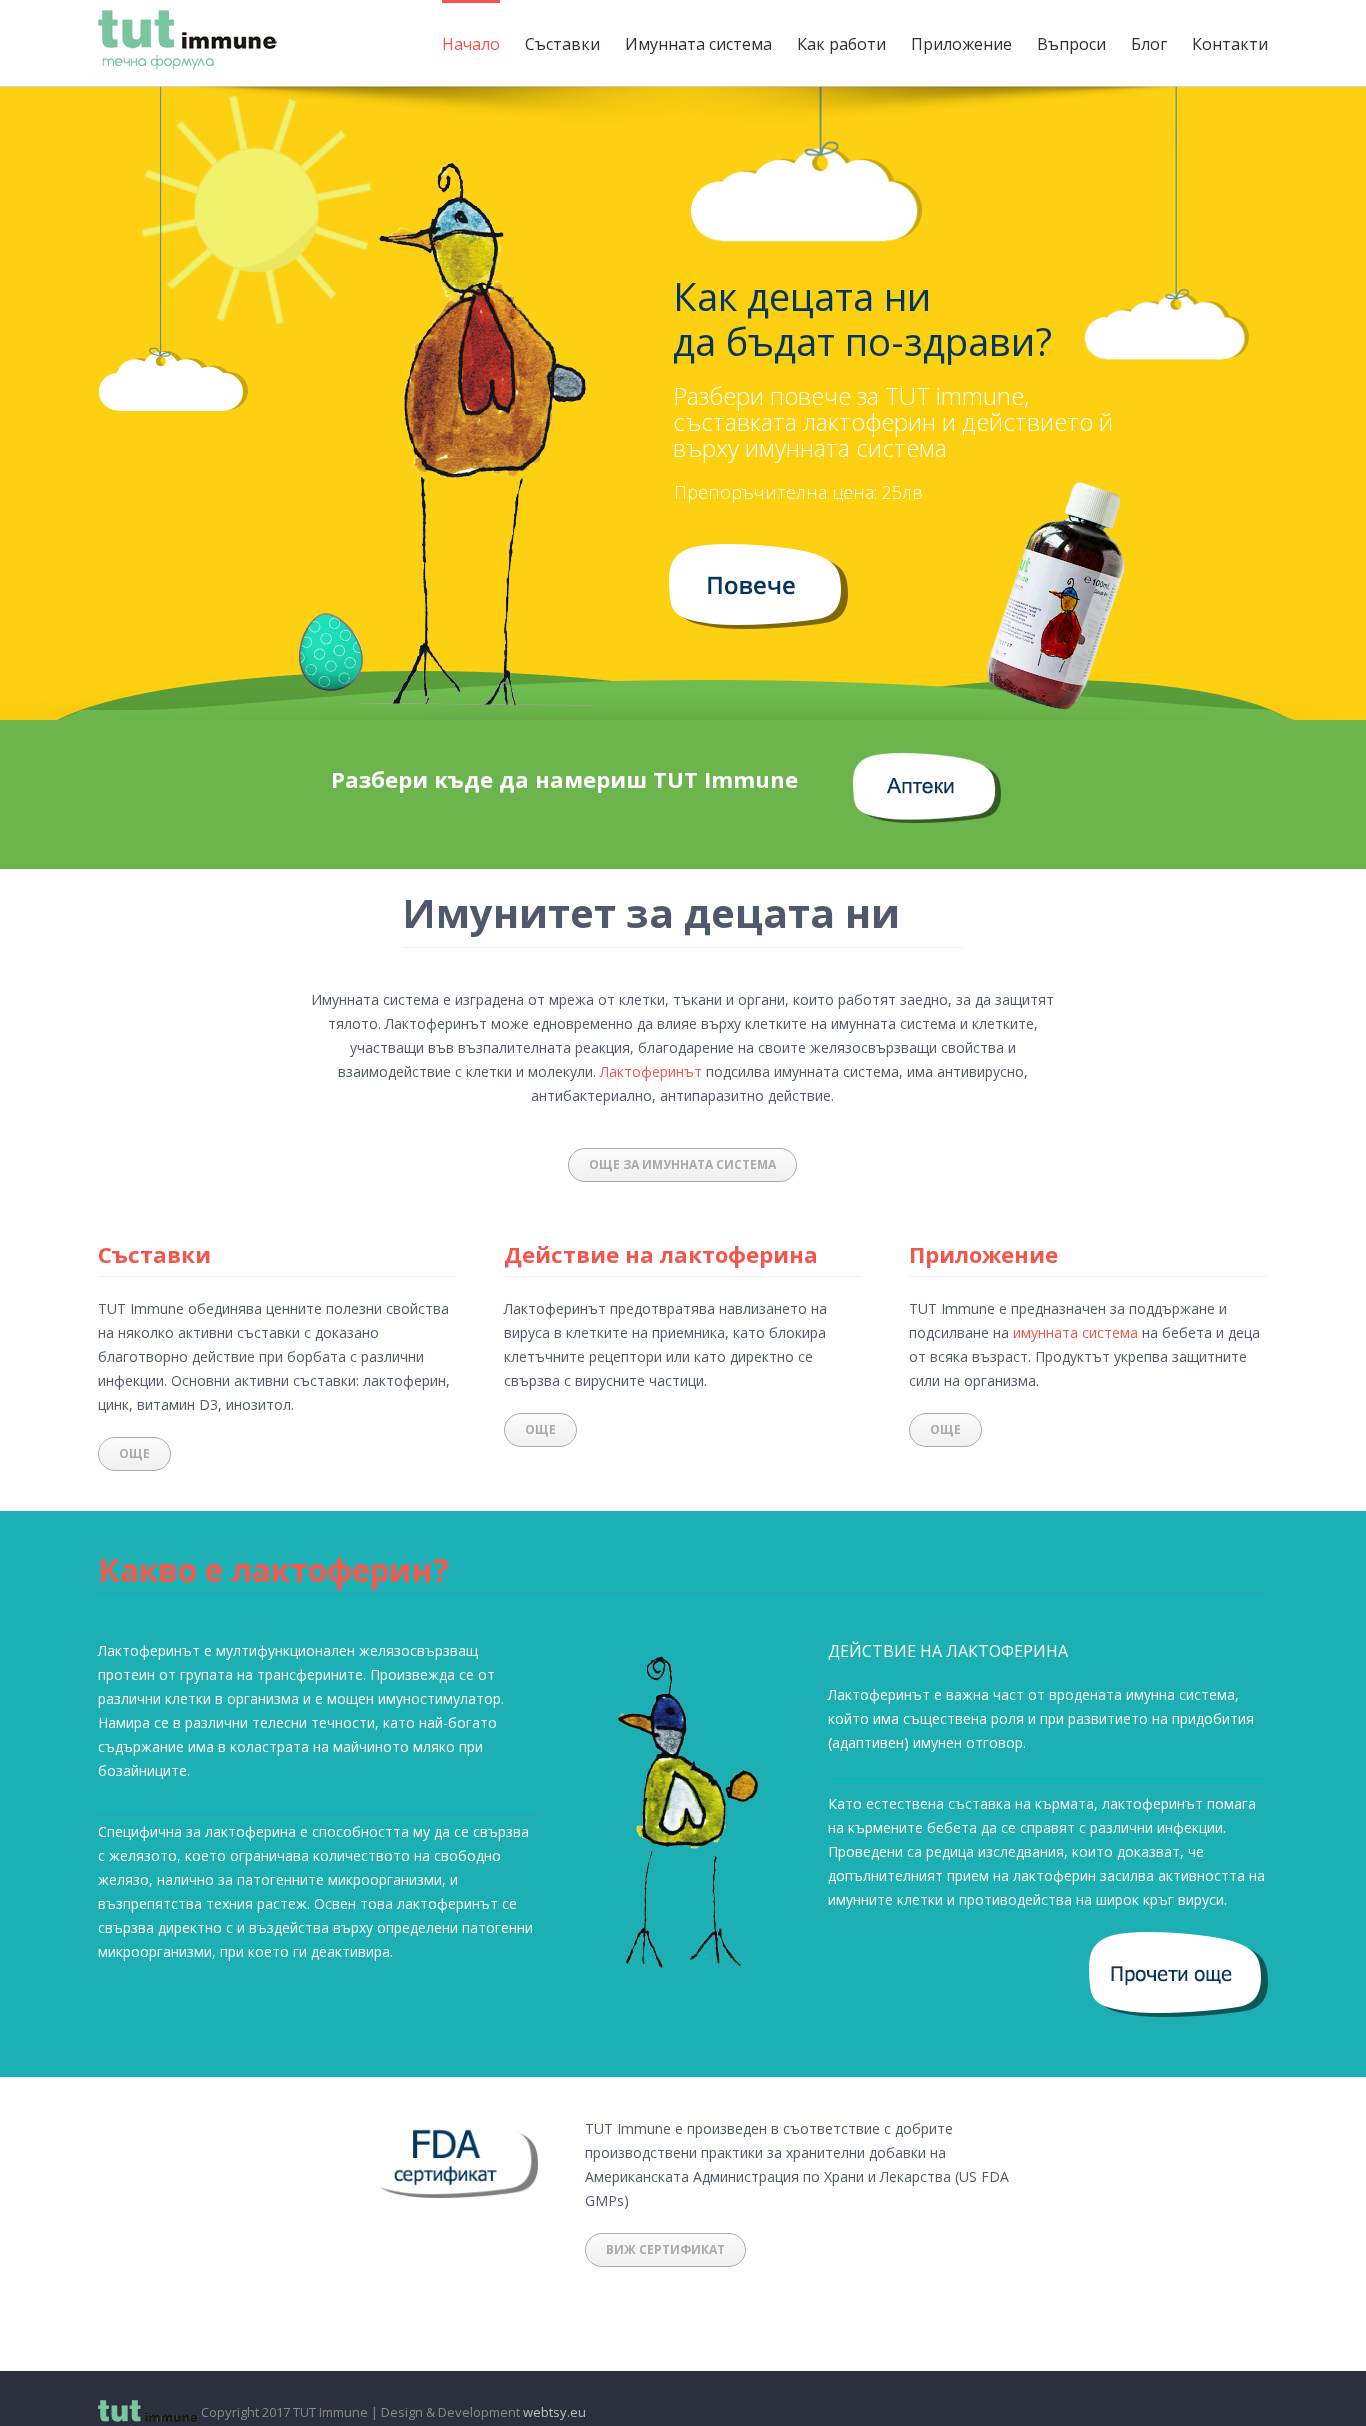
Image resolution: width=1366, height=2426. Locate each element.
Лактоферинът (651, 1071)
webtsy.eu (554, 2412)
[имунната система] (758, 555)
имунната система (1075, 1332)
